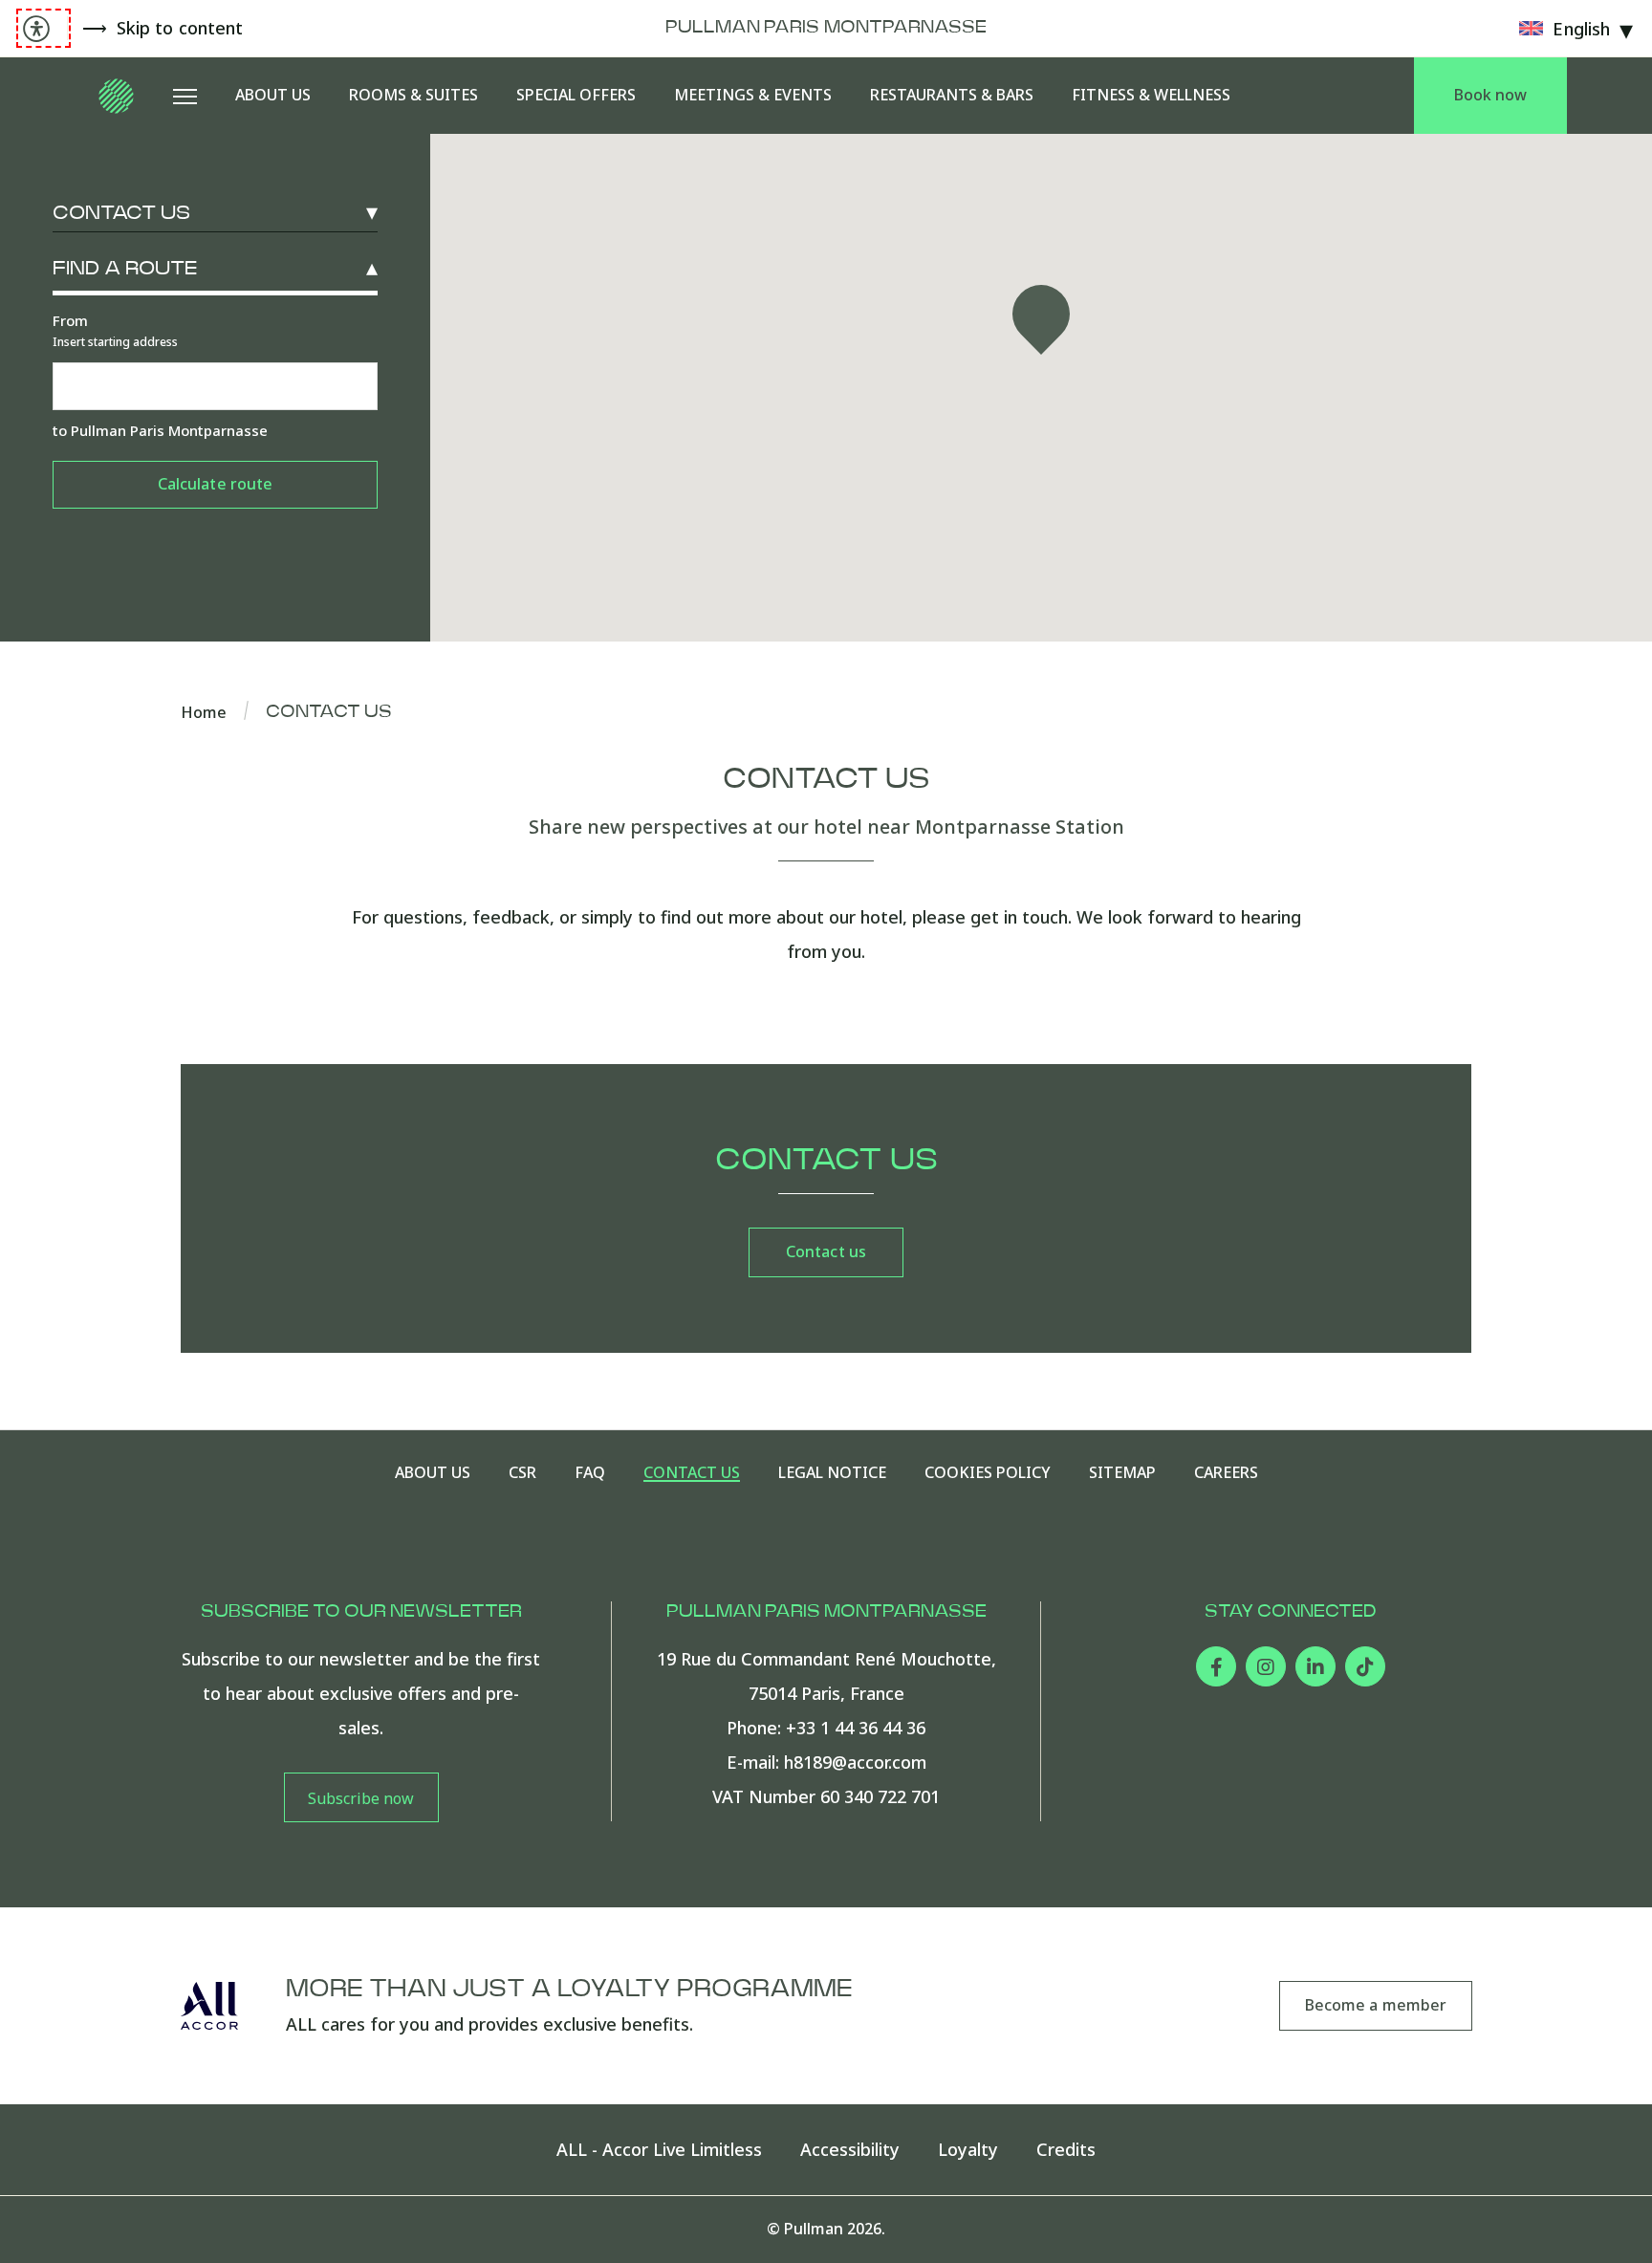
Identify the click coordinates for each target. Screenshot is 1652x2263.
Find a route (125, 269)
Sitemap (1122, 1473)
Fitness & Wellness (1151, 95)
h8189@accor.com (855, 1762)
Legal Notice (832, 1473)
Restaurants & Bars (952, 95)
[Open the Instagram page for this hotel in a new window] (1266, 1666)
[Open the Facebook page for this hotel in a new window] (1216, 1666)
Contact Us (692, 1473)
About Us (273, 95)
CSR (522, 1473)
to (160, 430)
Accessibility (850, 2150)
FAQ (590, 1473)
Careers (1226, 1473)
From (115, 330)
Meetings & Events (753, 95)
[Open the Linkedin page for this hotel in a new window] (1315, 1666)
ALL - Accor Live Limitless (659, 2150)
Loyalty (968, 2150)
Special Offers (576, 95)
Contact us (121, 213)
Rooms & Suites (413, 95)
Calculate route (215, 484)
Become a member (1376, 2005)
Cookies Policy (988, 1473)
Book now (1491, 95)
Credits (1066, 2150)
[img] (117, 96)
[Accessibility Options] (43, 28)
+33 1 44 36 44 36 (856, 1728)
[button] (1041, 320)
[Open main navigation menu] (185, 96)
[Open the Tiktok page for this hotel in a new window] (1365, 1666)
